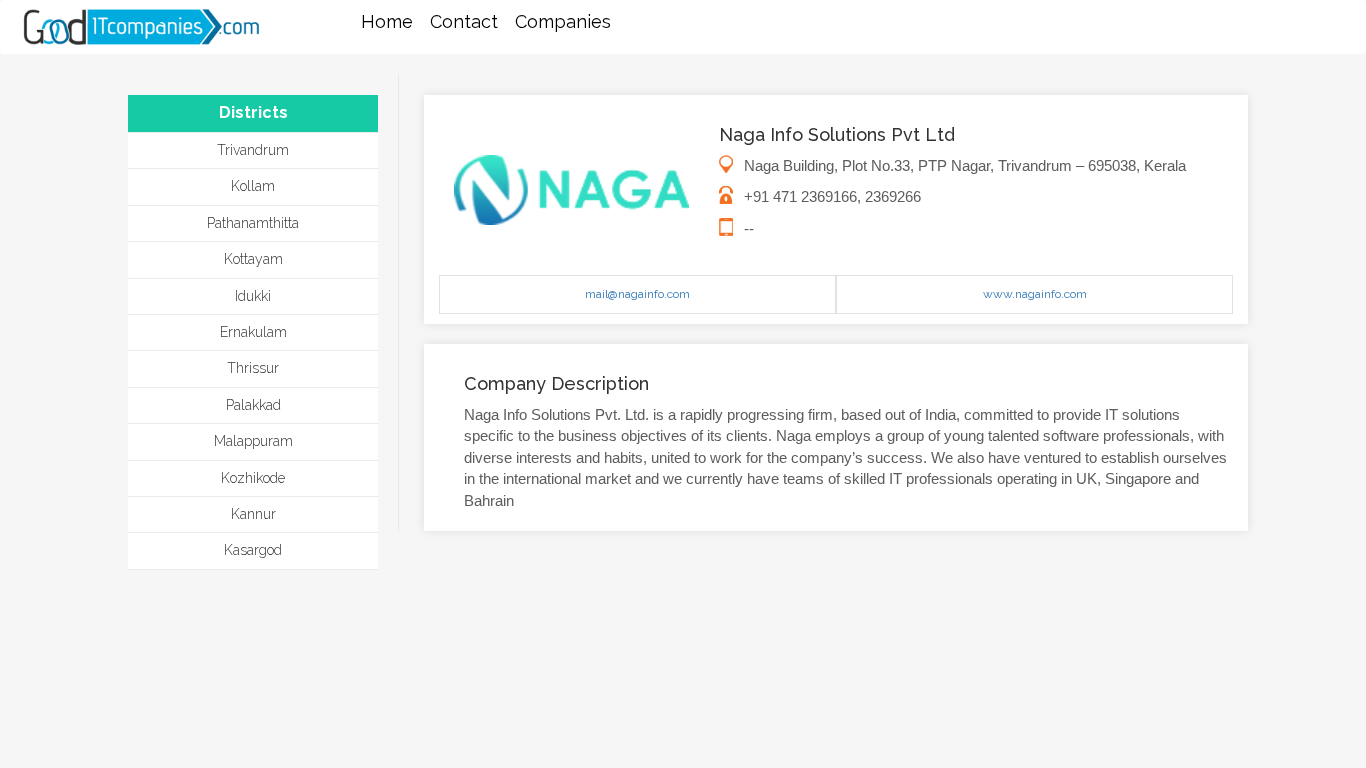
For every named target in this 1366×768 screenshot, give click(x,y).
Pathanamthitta (253, 223)
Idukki (253, 296)
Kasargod (253, 550)
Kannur (253, 514)
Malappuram (253, 441)
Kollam (253, 186)
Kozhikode (253, 478)
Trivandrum (253, 150)
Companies (563, 21)
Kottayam (253, 259)
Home (387, 21)
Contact (464, 21)
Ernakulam (253, 332)
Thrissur (253, 368)
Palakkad (253, 405)
